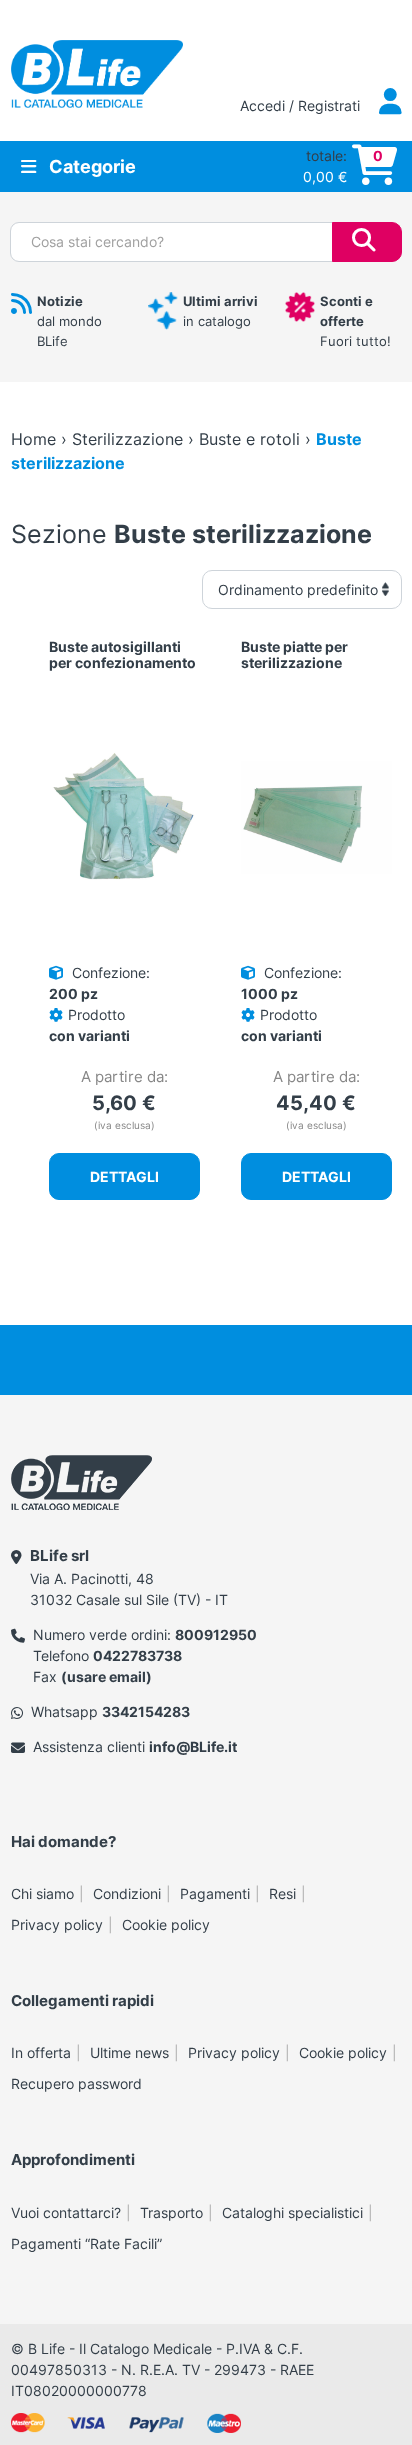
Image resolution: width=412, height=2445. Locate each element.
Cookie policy (166, 1924)
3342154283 (146, 1711)
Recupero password (76, 2083)
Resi (282, 1893)
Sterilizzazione (127, 439)
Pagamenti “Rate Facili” (86, 2243)
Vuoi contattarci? (66, 2212)
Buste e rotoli (249, 439)
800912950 (216, 1634)
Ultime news (129, 2052)
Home (33, 439)
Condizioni (127, 1893)
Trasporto (171, 2212)
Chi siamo (42, 1893)
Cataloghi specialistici (292, 2212)
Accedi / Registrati (302, 105)
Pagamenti (215, 1893)
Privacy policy (57, 1924)
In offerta (41, 2052)
